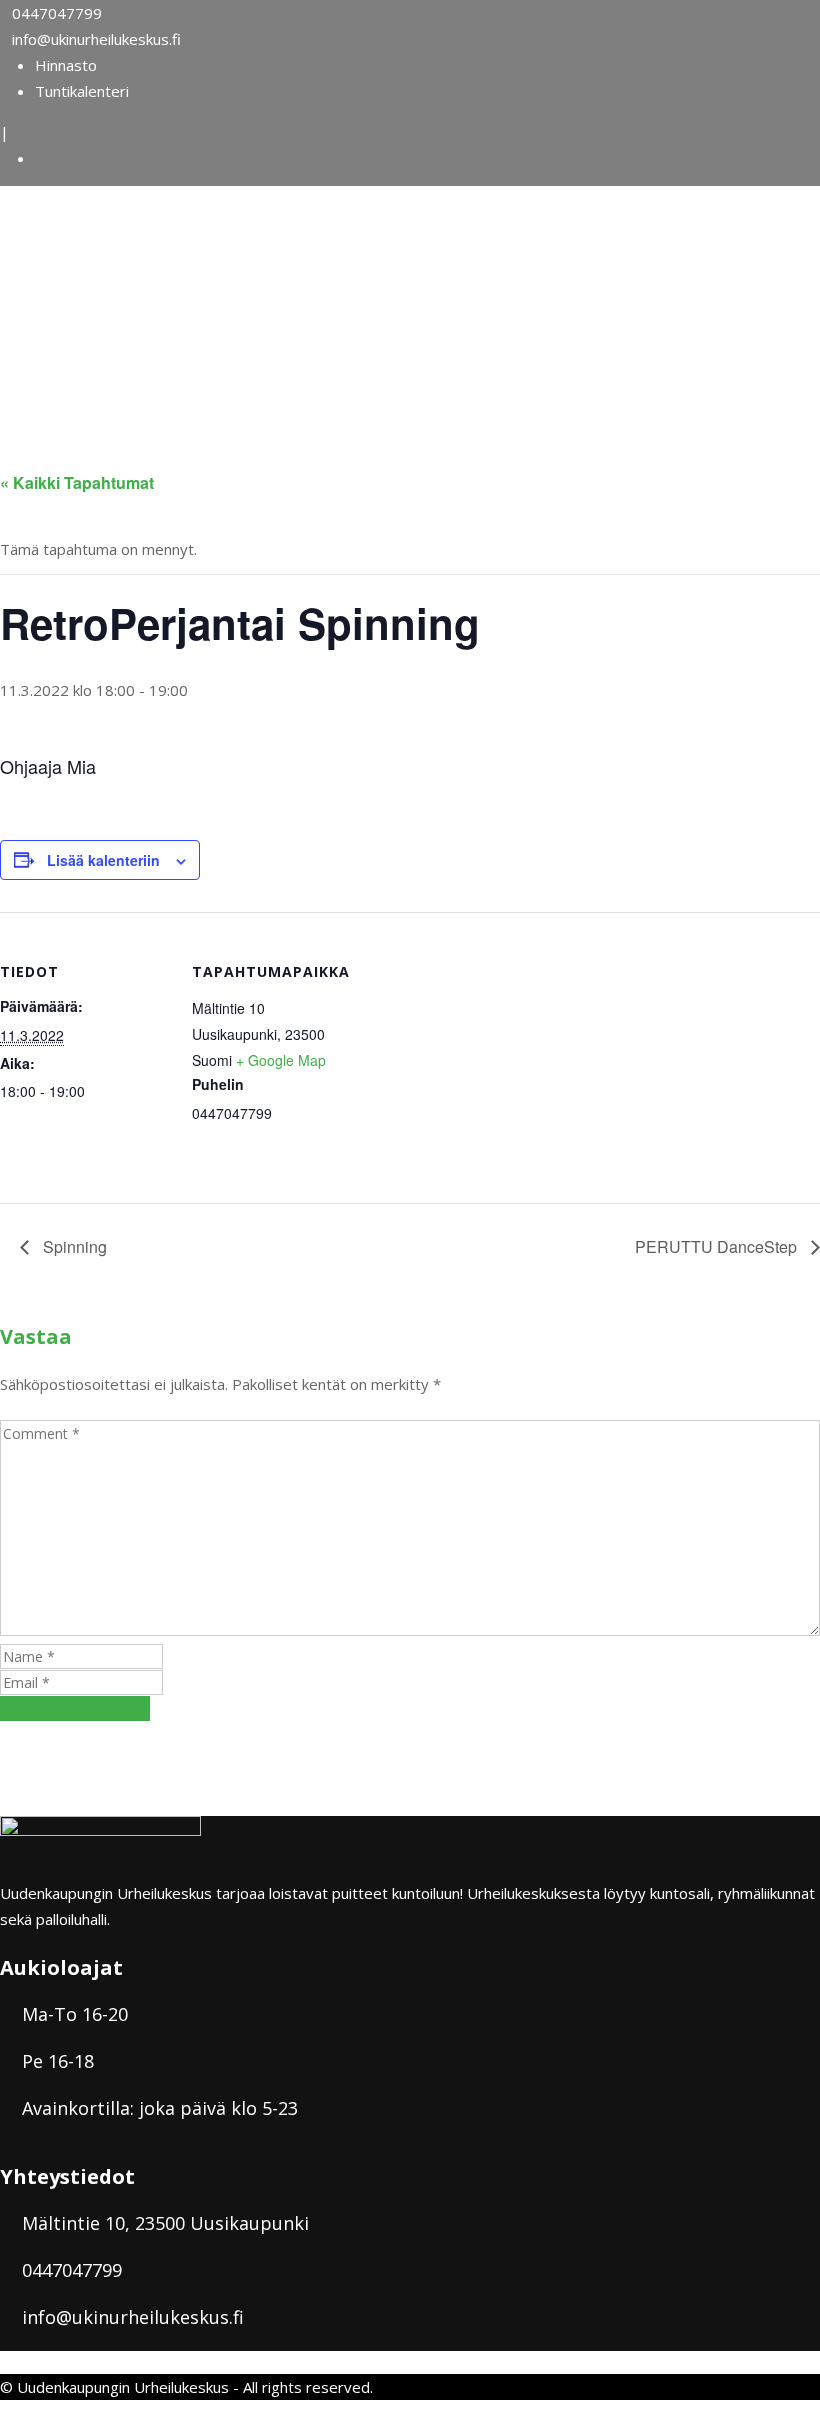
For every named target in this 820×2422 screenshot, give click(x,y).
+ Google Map (281, 1060)
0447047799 (57, 13)
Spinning (73, 1246)
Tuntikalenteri (82, 91)
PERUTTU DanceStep (718, 1246)
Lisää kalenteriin (103, 860)
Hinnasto (66, 65)
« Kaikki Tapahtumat (77, 482)
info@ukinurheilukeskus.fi (96, 39)
